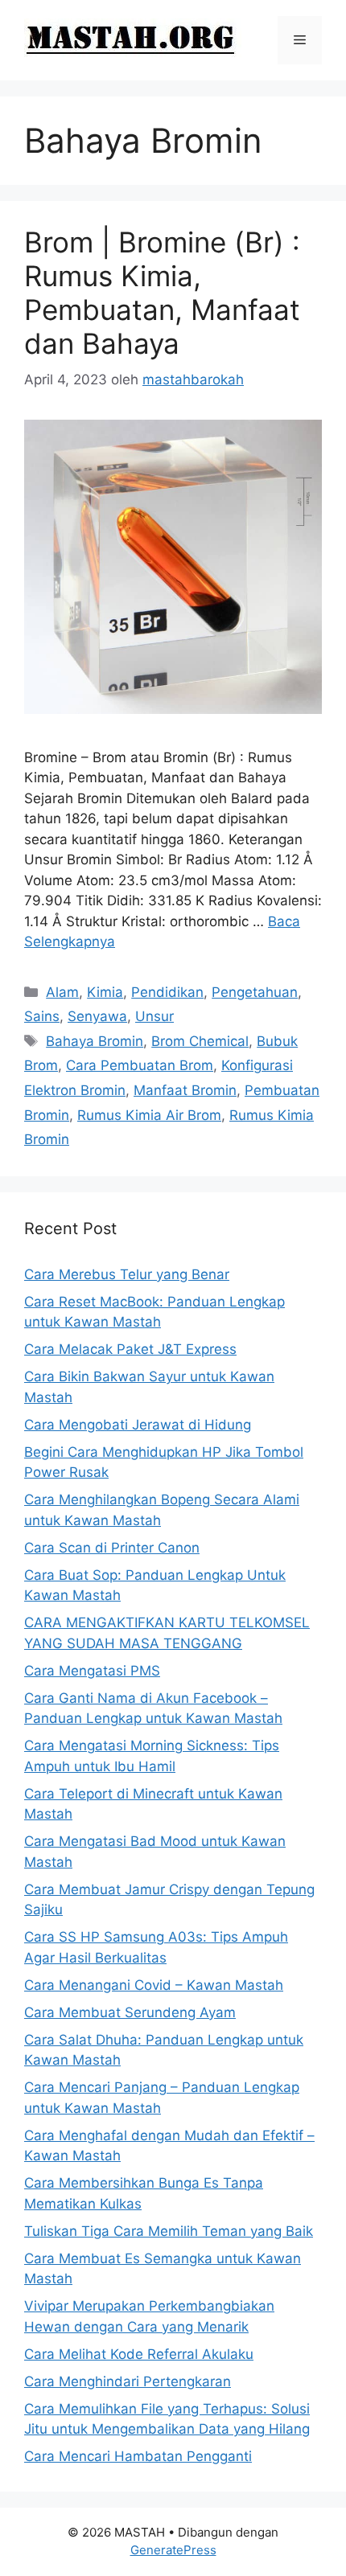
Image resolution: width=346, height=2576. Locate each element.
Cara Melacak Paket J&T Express (130, 1349)
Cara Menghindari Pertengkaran (128, 2381)
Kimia (105, 992)
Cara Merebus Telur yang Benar (127, 1274)
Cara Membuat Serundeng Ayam (130, 2012)
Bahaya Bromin (95, 1041)
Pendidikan (167, 992)
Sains (42, 1016)
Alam (62, 992)
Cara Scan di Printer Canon (112, 1548)
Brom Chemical (200, 1041)
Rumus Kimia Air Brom (149, 1115)
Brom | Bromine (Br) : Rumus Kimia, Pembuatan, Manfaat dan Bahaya (162, 293)
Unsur (154, 1016)
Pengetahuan (255, 992)
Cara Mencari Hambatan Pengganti (138, 2456)
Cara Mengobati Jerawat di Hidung (138, 1425)
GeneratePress (173, 2550)
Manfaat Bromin (185, 1090)
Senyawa (97, 1016)
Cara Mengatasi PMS (92, 1671)
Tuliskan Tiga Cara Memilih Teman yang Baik (169, 2231)
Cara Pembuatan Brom (140, 1065)
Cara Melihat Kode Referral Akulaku (139, 2354)
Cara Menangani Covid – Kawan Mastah (154, 1985)
